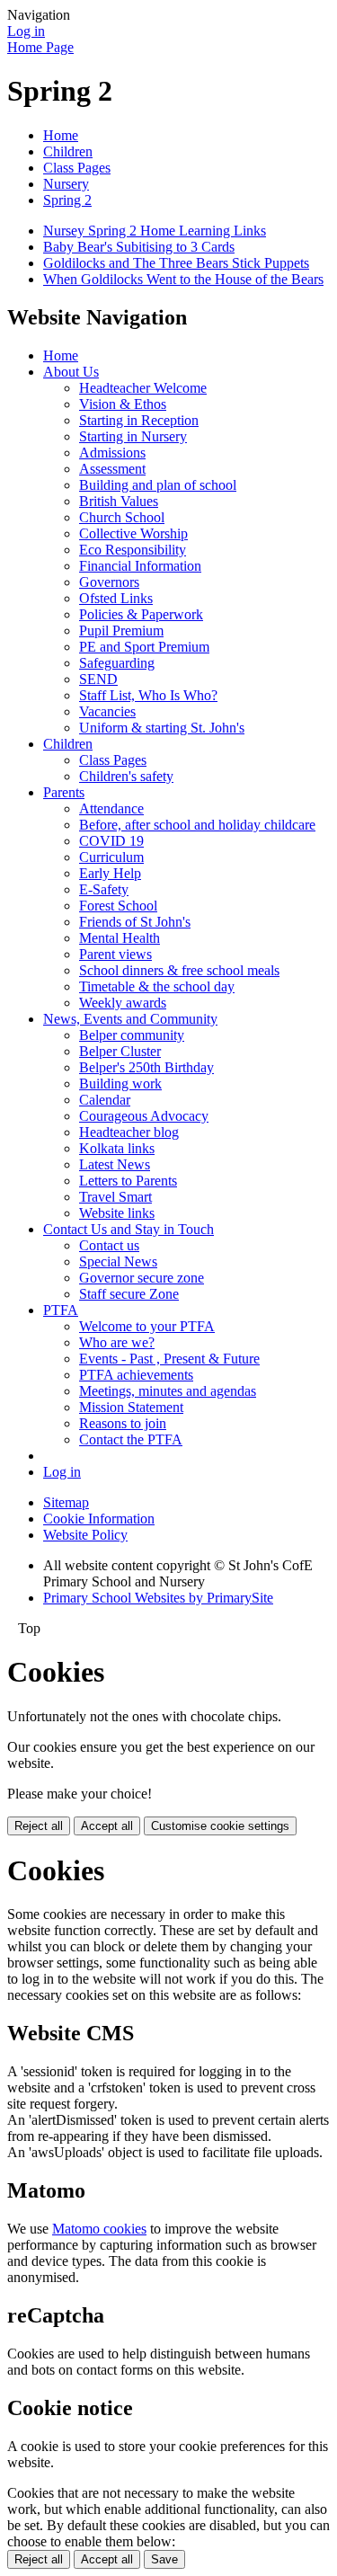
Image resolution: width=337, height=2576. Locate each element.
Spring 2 (67, 200)
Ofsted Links (116, 598)
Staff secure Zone (129, 1294)
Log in (26, 31)
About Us (71, 372)
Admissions (112, 453)
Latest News (115, 1164)
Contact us (109, 1245)
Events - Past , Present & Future (169, 1359)
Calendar (105, 1100)
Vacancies (107, 711)
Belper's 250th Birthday (146, 1067)
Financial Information (140, 566)
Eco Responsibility (133, 550)
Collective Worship (133, 533)
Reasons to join (123, 1423)
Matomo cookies (99, 2229)
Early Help (110, 873)
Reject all (39, 1826)
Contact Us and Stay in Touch (129, 1229)
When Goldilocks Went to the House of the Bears (183, 279)
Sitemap (66, 1502)
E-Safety (104, 889)
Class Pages (77, 168)
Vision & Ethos (123, 404)
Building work (120, 1084)
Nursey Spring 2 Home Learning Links (155, 231)
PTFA (61, 1310)
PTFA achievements (136, 1375)
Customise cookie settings (220, 1826)
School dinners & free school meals (179, 970)
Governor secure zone (142, 1278)
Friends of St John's (135, 922)
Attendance (111, 808)
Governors (109, 582)
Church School (122, 517)
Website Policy (85, 1535)
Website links (117, 1213)
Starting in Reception (139, 420)
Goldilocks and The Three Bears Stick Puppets (176, 263)
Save (164, 2559)
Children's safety (126, 776)
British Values (119, 501)
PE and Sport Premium (144, 647)
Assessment (112, 469)
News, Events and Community (130, 1019)
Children (68, 151)
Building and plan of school (158, 485)
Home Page (40, 47)
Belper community (132, 1035)
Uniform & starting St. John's (162, 728)
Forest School (118, 906)
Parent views (115, 954)
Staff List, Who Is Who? (148, 695)
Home (61, 135)
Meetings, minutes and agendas (168, 1391)
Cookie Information (99, 1519)
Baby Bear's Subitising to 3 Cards (139, 247)
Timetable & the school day (157, 986)
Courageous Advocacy (144, 1116)
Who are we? (117, 1342)
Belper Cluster (120, 1051)
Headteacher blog (129, 1132)
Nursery (66, 184)
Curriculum (111, 857)
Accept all (107, 1826)
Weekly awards (123, 1003)
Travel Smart (115, 1197)
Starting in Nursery (133, 436)
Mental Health (120, 938)
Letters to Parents (128, 1181)
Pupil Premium (121, 631)
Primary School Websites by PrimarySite (158, 1598)
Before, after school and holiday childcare (197, 825)
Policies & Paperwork (141, 614)
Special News (118, 1261)
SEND (98, 679)
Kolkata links (117, 1148)
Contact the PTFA (131, 1439)
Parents (64, 792)
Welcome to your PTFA (147, 1326)
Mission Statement (131, 1407)
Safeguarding (117, 663)
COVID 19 (111, 841)
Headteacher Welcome (143, 388)
